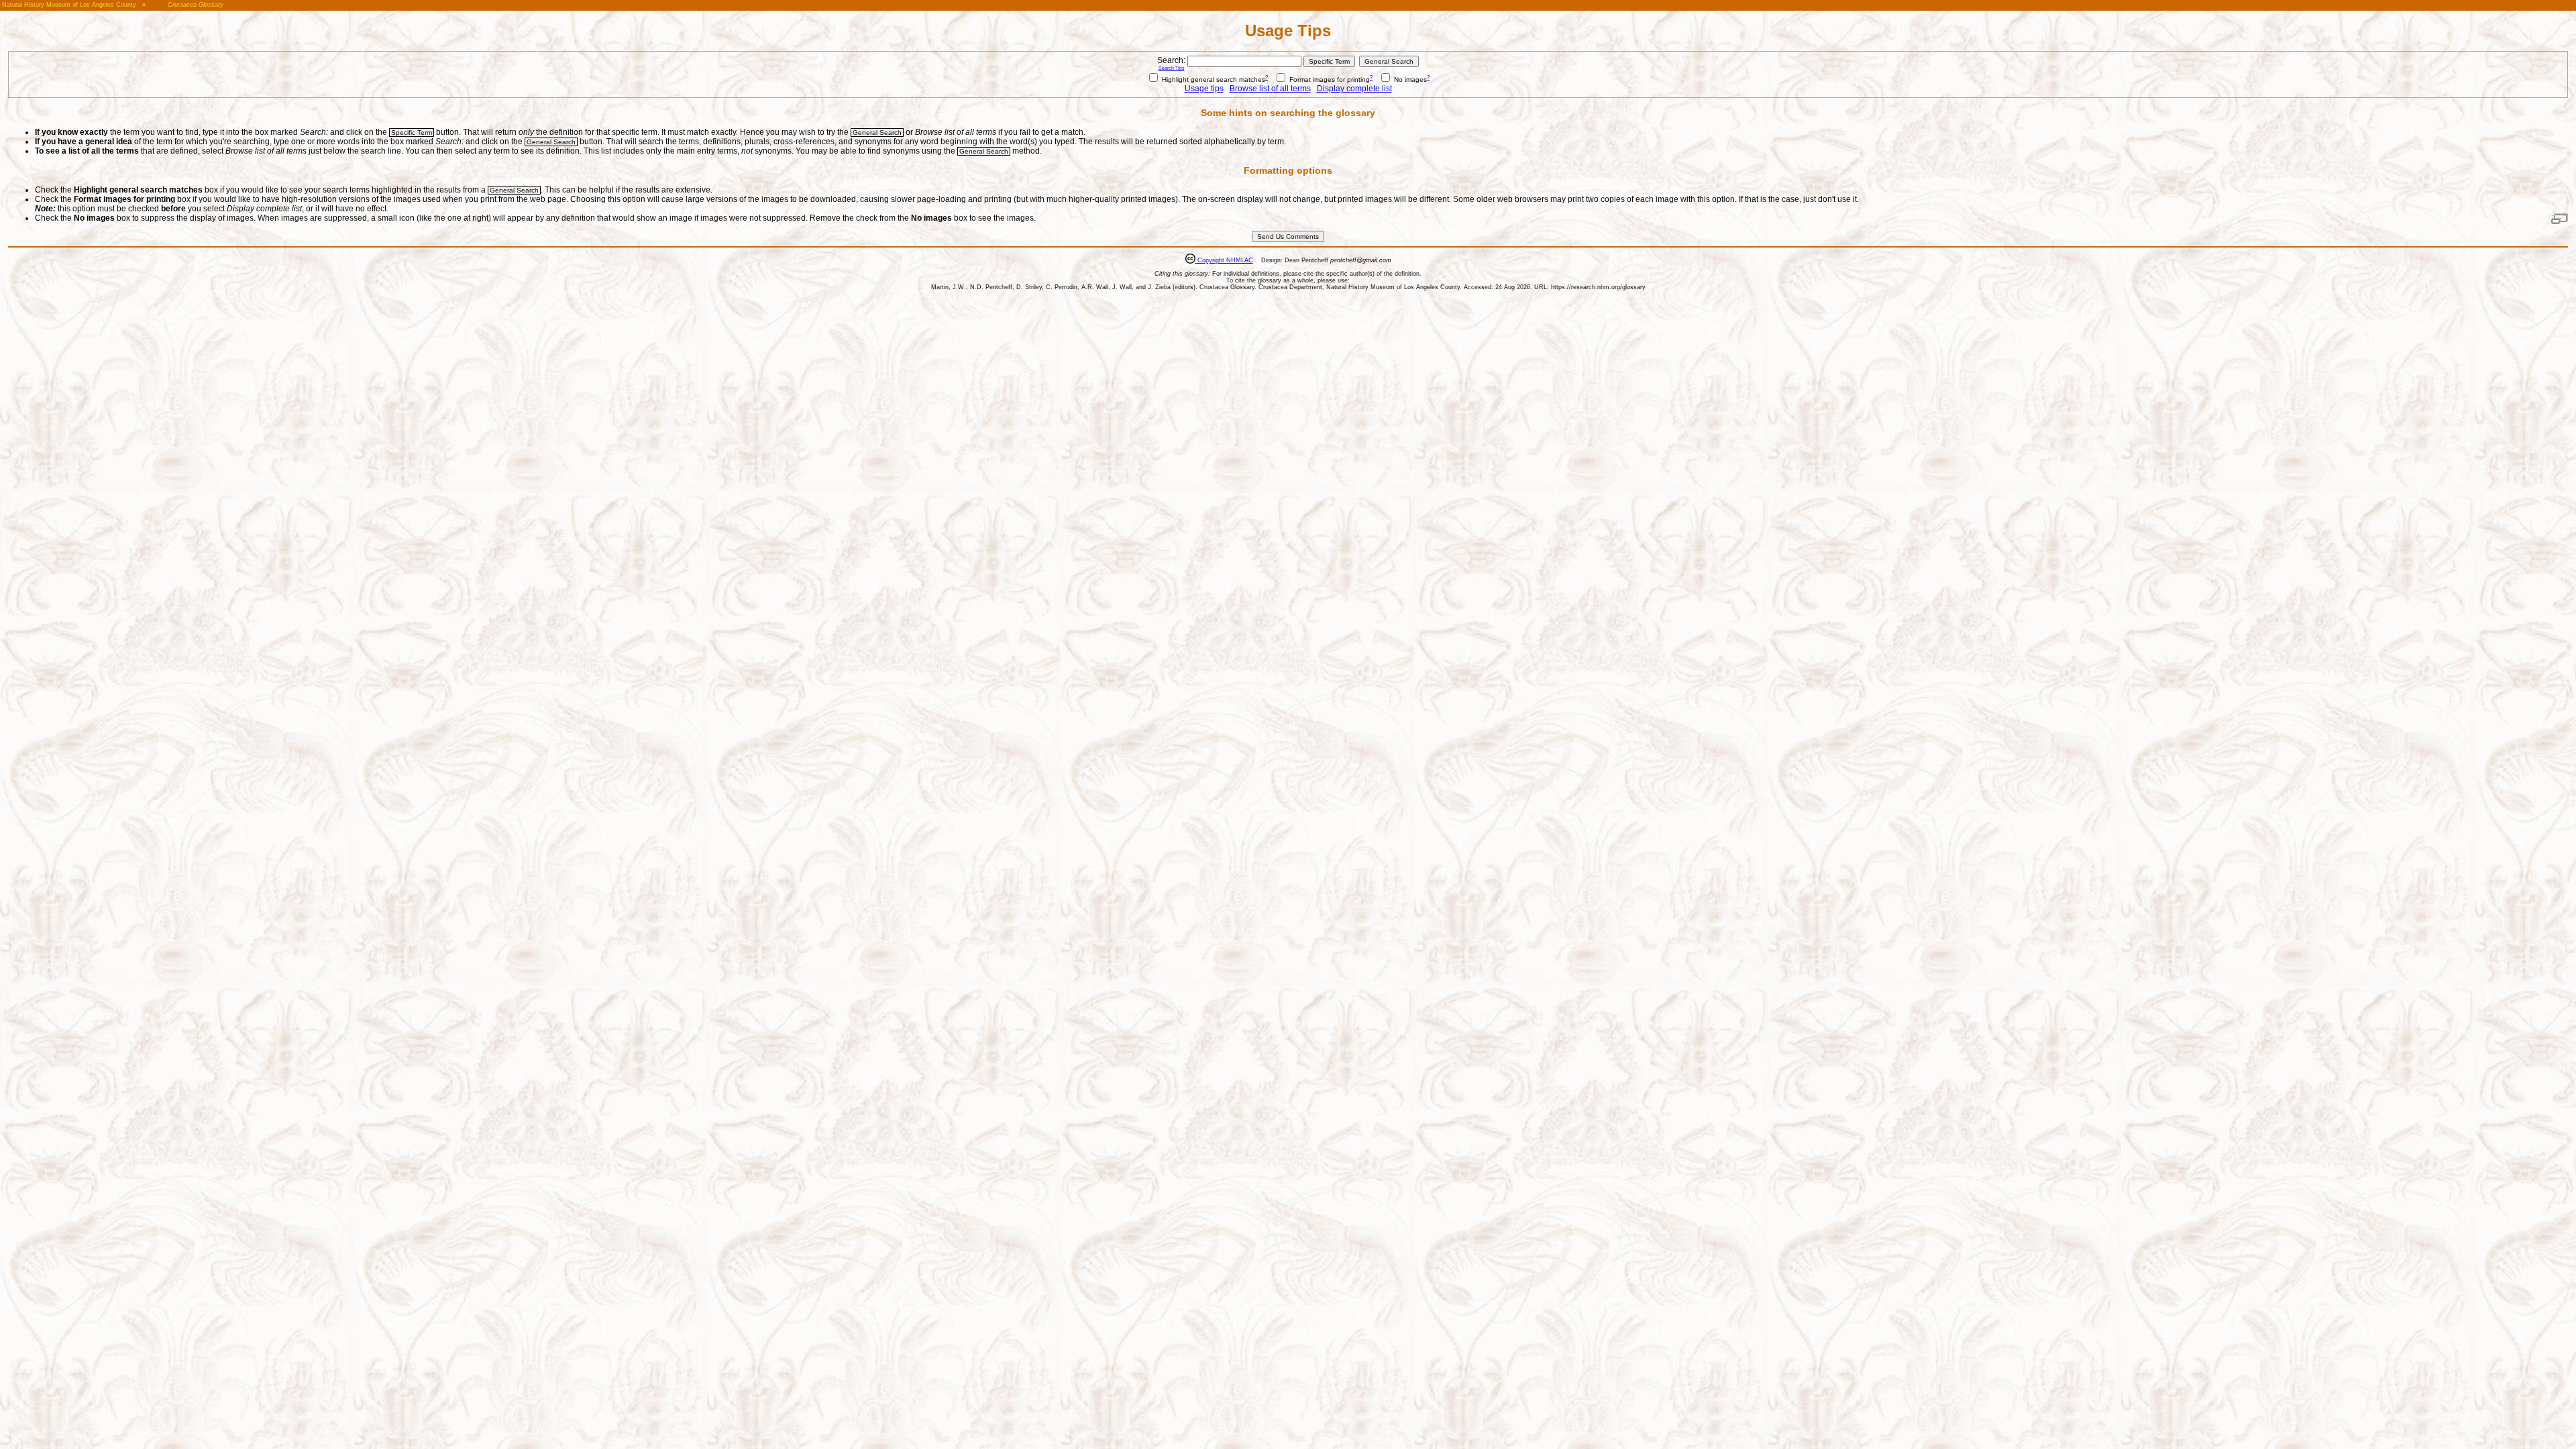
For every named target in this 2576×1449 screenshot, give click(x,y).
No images (1409, 79)
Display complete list (1354, 89)
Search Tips (1172, 68)
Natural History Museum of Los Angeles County (69, 5)
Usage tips (1204, 89)
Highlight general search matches (1213, 79)
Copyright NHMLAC (1224, 260)
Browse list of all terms (1270, 89)
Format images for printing (1329, 79)
